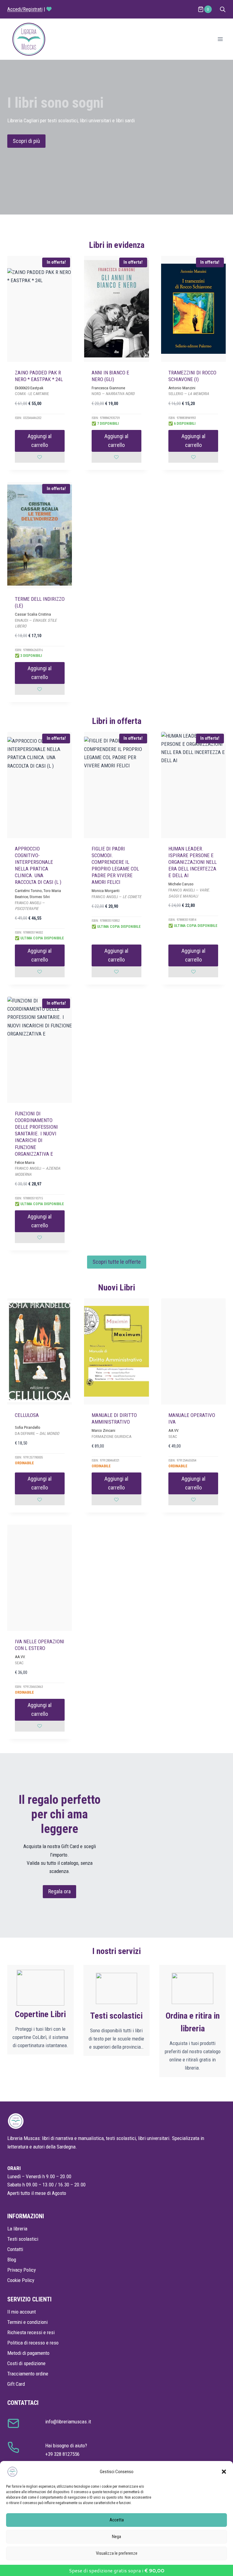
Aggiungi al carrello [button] (40, 441)
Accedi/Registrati (25, 9)
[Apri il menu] (220, 39)
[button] (224, 2472)
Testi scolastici (23, 2239)
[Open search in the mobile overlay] (223, 9)
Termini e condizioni (27, 2322)
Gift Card (16, 2384)
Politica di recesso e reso (33, 2343)
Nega (116, 2537)
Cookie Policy (21, 2280)
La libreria (17, 2229)
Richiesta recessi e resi (31, 2332)
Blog (12, 2260)
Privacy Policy (22, 2270)
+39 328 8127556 (62, 2454)
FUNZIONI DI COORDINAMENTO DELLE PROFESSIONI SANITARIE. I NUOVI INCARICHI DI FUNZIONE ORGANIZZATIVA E (36, 1134)
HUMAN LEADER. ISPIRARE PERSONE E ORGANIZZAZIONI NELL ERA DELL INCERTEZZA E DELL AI (192, 862)
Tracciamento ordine (28, 2374)
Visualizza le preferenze (117, 2553)
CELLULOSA (27, 1415)
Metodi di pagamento (28, 2353)
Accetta (117, 2520)
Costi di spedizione (26, 2363)
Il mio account (22, 2312)
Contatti (15, 2249)
